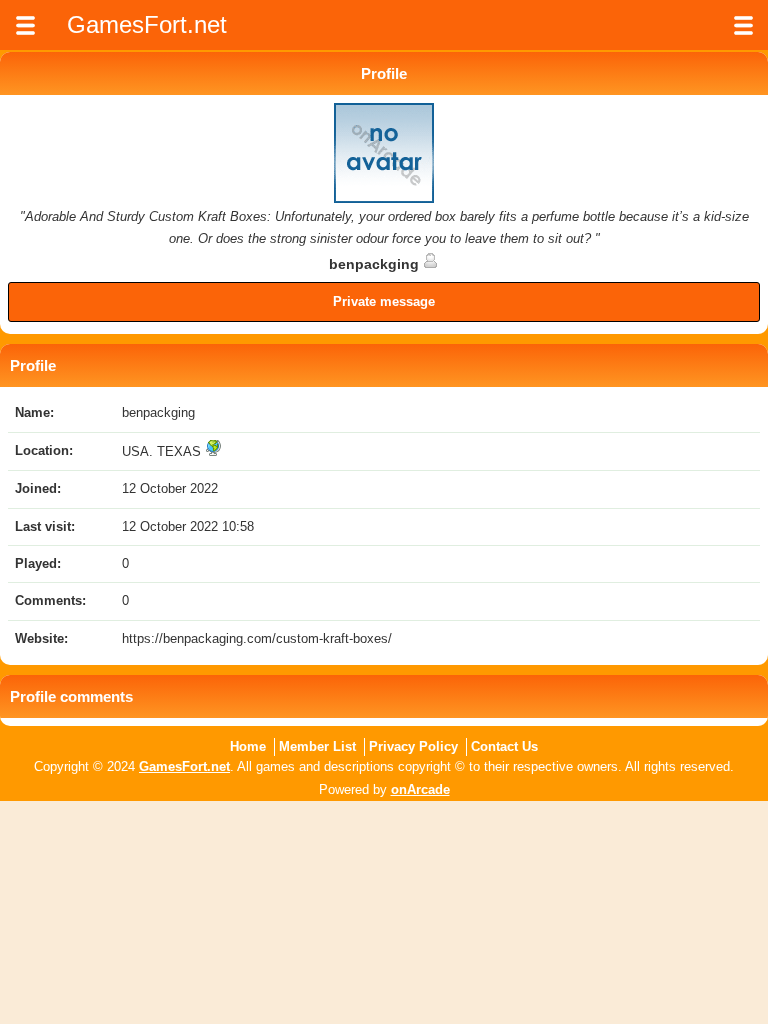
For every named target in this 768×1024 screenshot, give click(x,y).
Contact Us (504, 746)
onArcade (420, 789)
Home (248, 746)
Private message (384, 301)
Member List (317, 746)
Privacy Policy (413, 746)
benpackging (376, 264)
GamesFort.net (184, 766)
